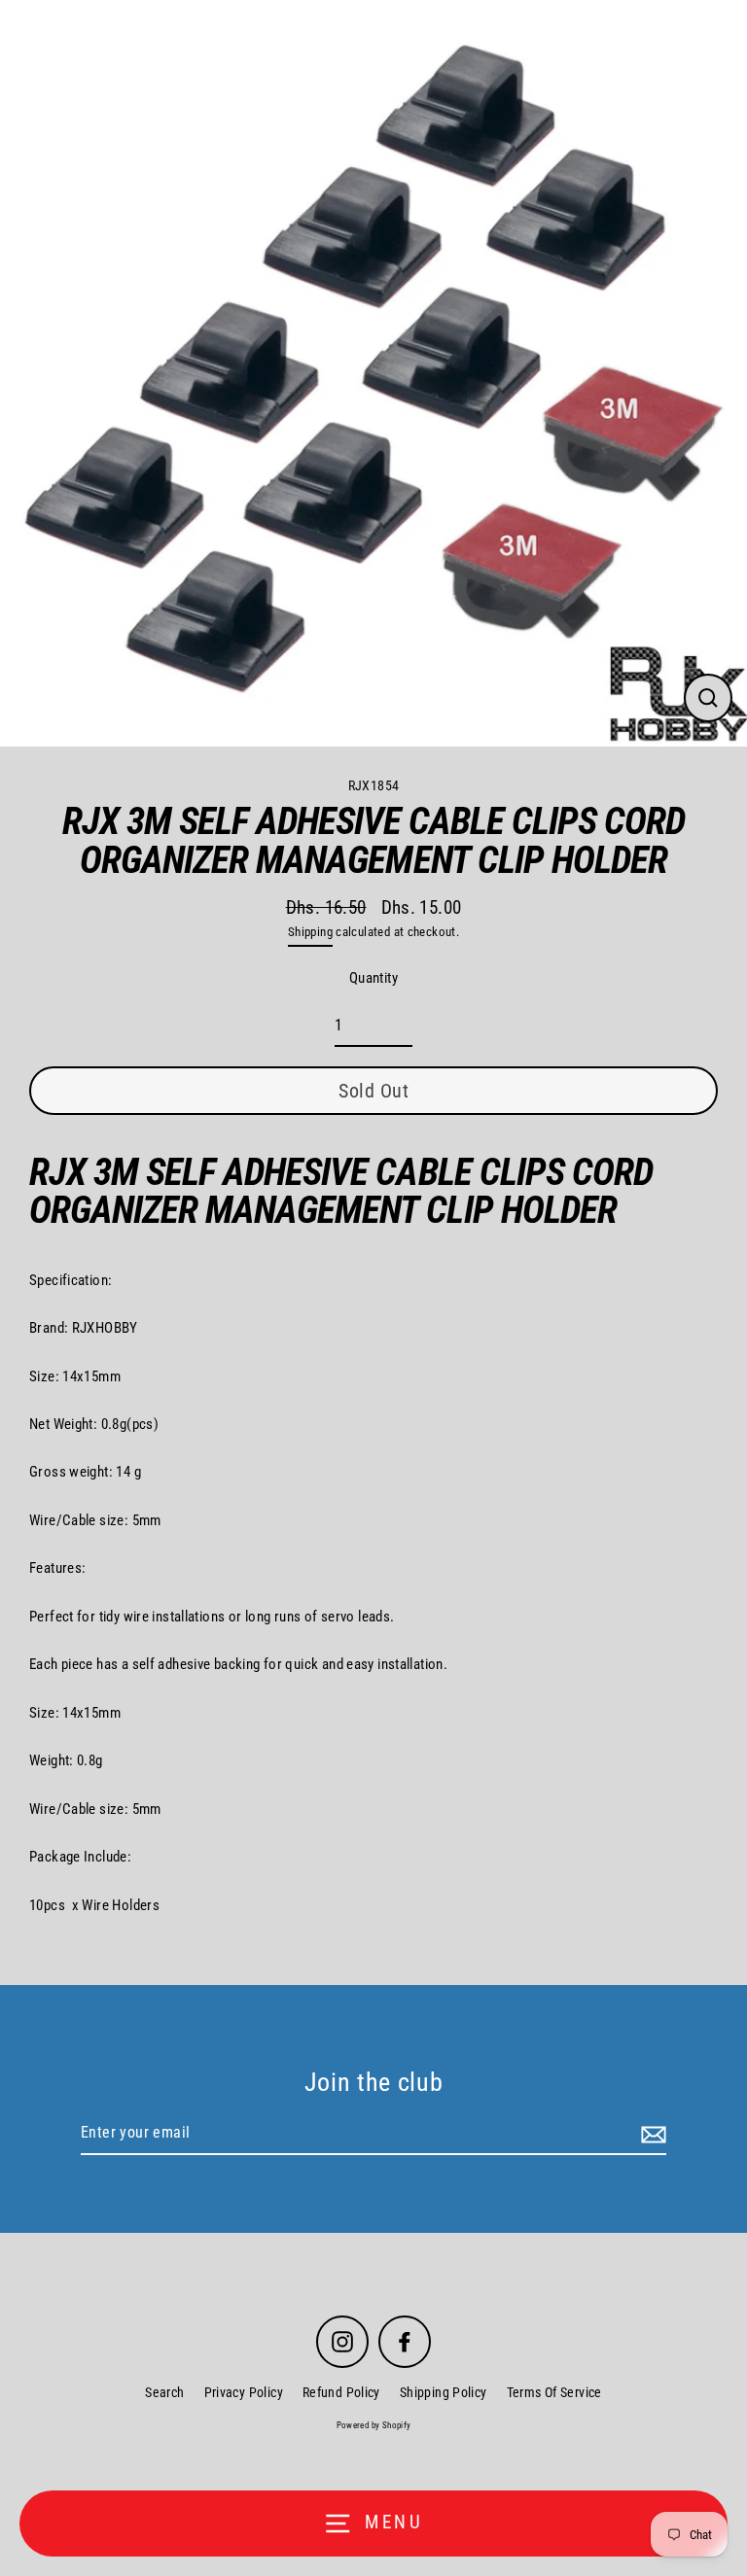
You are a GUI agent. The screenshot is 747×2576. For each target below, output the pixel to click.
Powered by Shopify (374, 2425)
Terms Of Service (554, 2392)
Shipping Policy (444, 2392)
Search (164, 2392)
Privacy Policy (244, 2392)
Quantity (373, 978)
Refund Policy (341, 2392)
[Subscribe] (651, 2134)
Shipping (310, 932)
